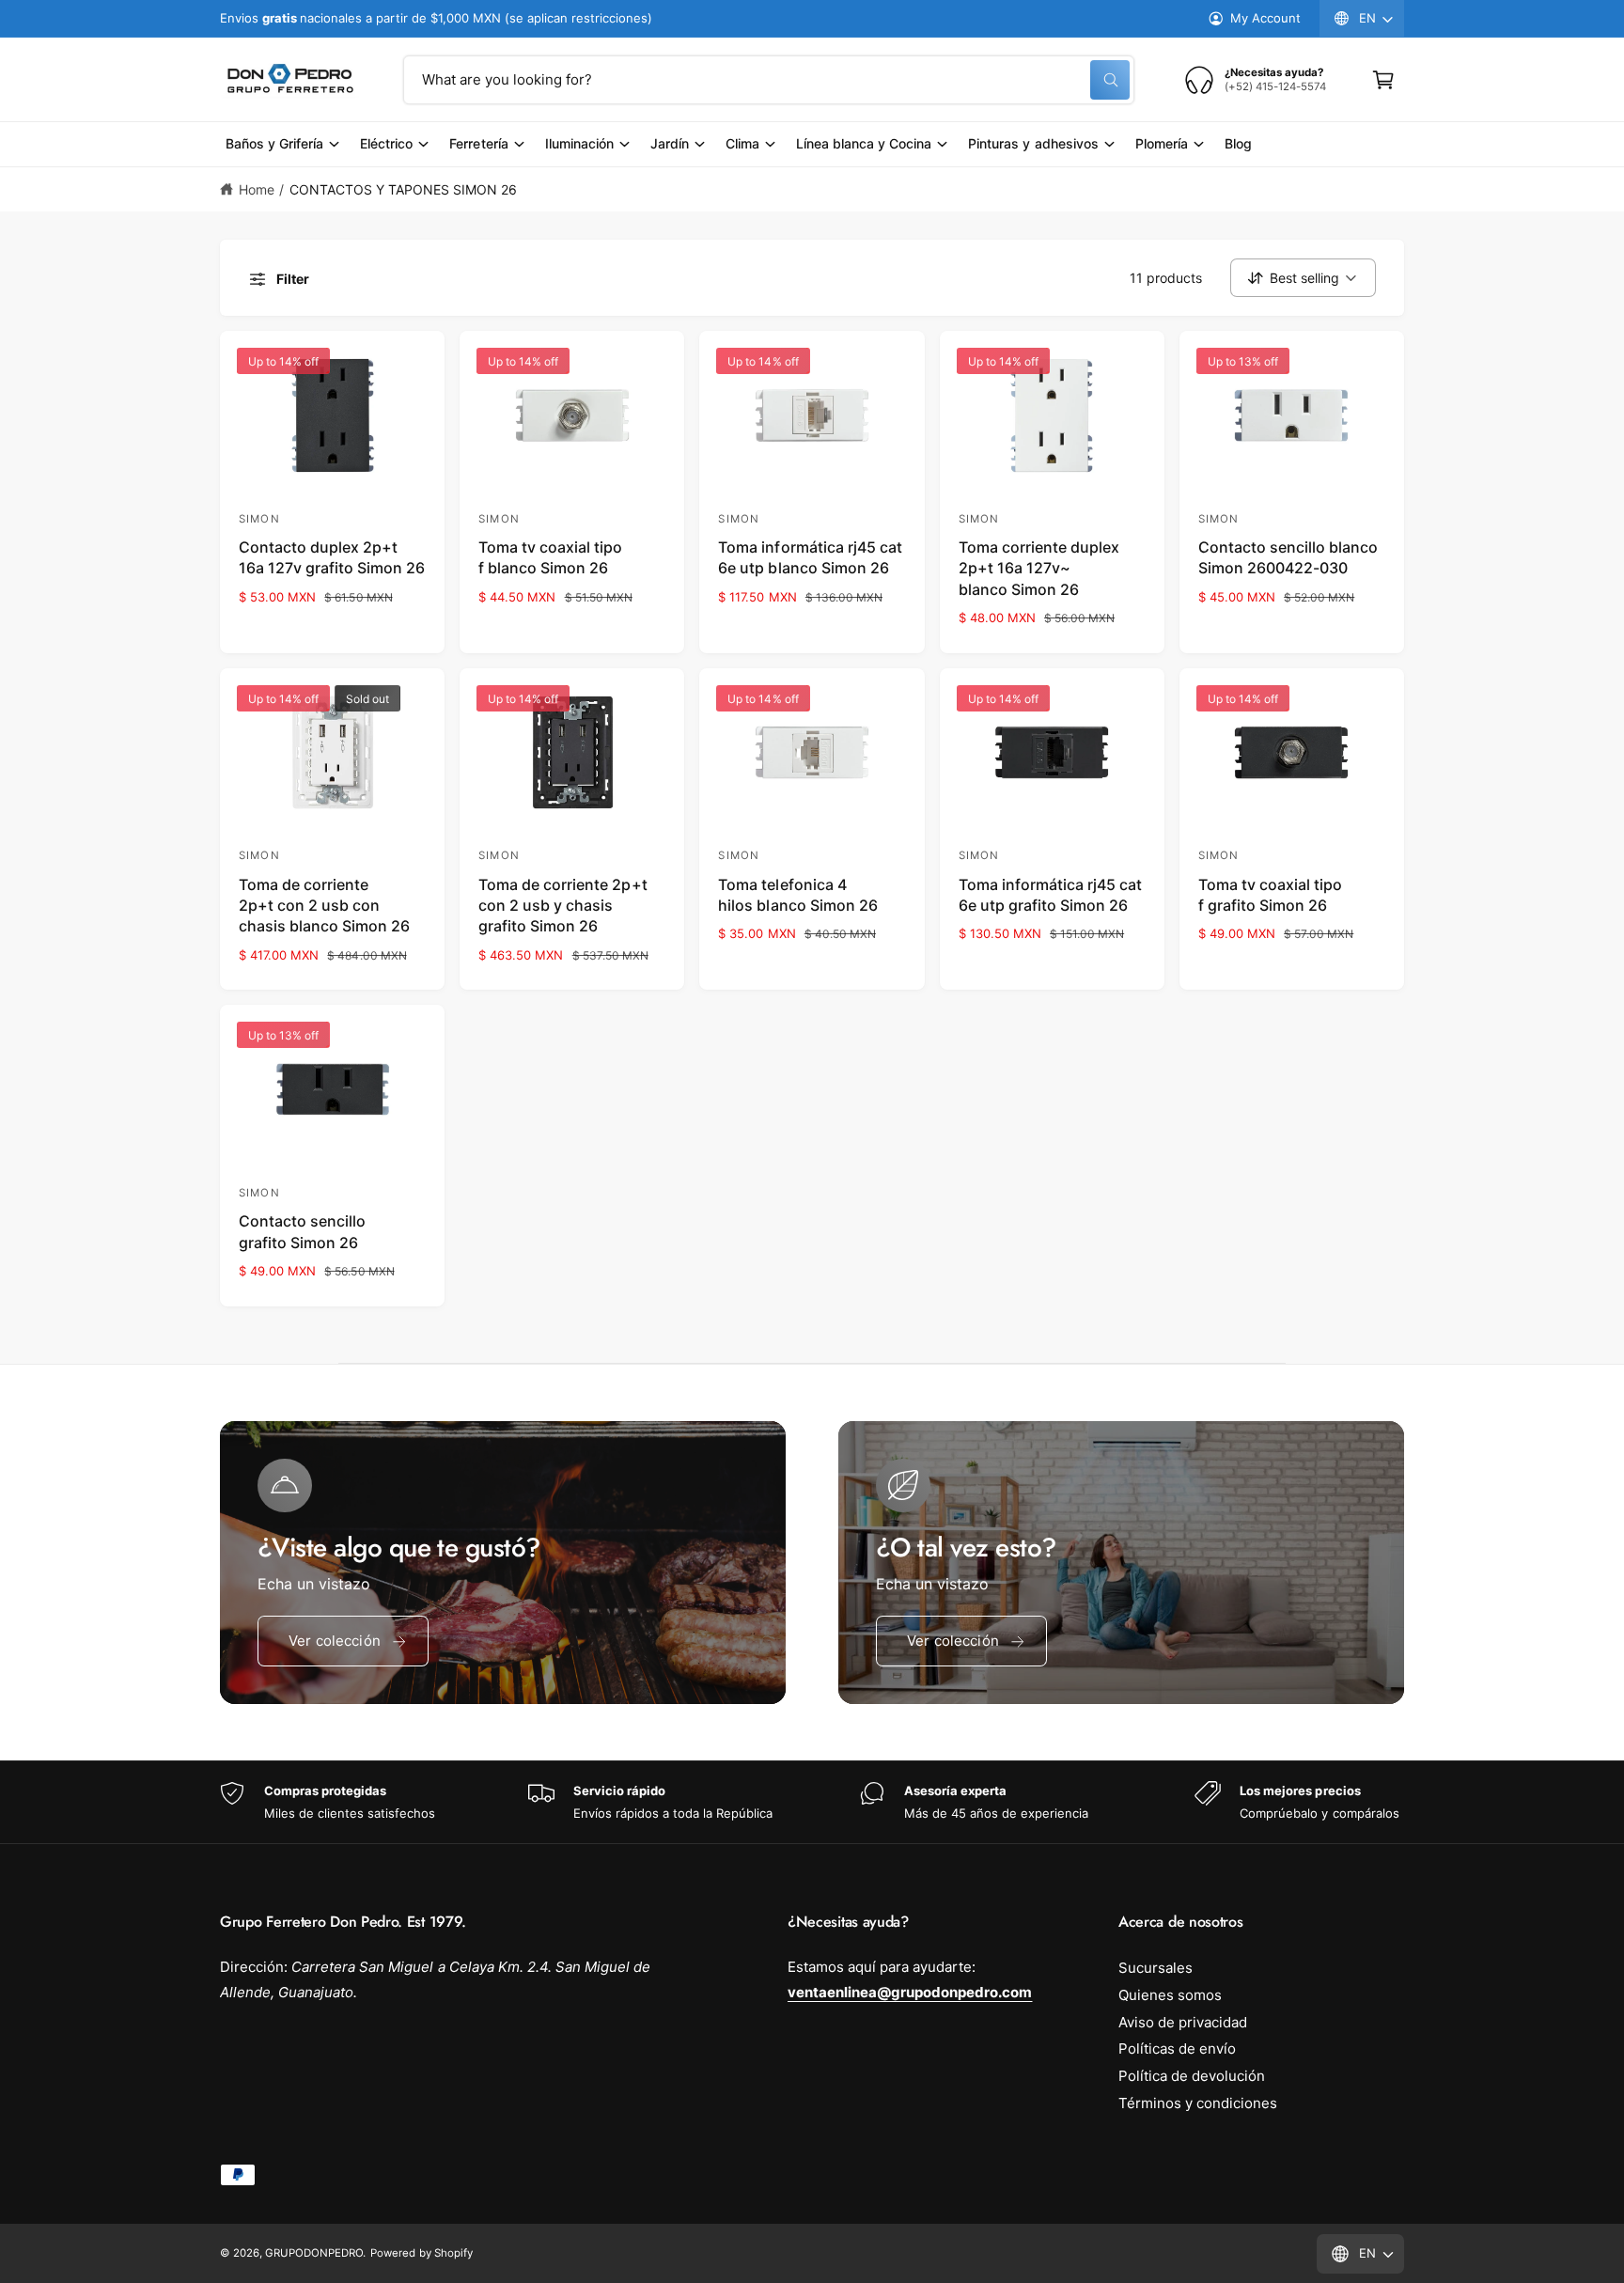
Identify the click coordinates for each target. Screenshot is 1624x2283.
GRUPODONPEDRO (314, 2253)
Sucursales (1156, 1968)
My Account (1265, 18)
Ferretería (478, 143)
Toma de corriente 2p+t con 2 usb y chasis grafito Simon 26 (562, 906)
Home (257, 189)
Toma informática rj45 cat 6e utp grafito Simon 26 (1050, 895)
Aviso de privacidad (1183, 2022)
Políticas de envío (1177, 2048)
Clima (742, 143)
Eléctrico (386, 143)
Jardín (670, 143)
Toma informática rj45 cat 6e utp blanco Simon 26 (810, 557)
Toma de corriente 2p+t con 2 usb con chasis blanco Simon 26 (324, 906)
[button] (1383, 80)
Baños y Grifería (274, 143)
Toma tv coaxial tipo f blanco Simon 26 (550, 557)
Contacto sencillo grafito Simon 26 (302, 1231)
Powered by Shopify (421, 2253)
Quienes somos (1170, 1995)
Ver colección (335, 1641)
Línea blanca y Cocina (864, 143)
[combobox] (769, 80)
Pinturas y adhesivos (1033, 143)
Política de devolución (1192, 2076)
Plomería (1162, 143)
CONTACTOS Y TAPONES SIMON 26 (403, 189)
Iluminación (579, 143)
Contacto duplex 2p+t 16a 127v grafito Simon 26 (332, 557)
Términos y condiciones (1198, 2103)
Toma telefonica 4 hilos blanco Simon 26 (797, 895)
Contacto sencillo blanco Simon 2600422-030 (1288, 557)
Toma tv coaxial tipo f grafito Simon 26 (1270, 895)
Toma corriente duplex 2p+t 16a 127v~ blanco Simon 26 (1039, 568)
